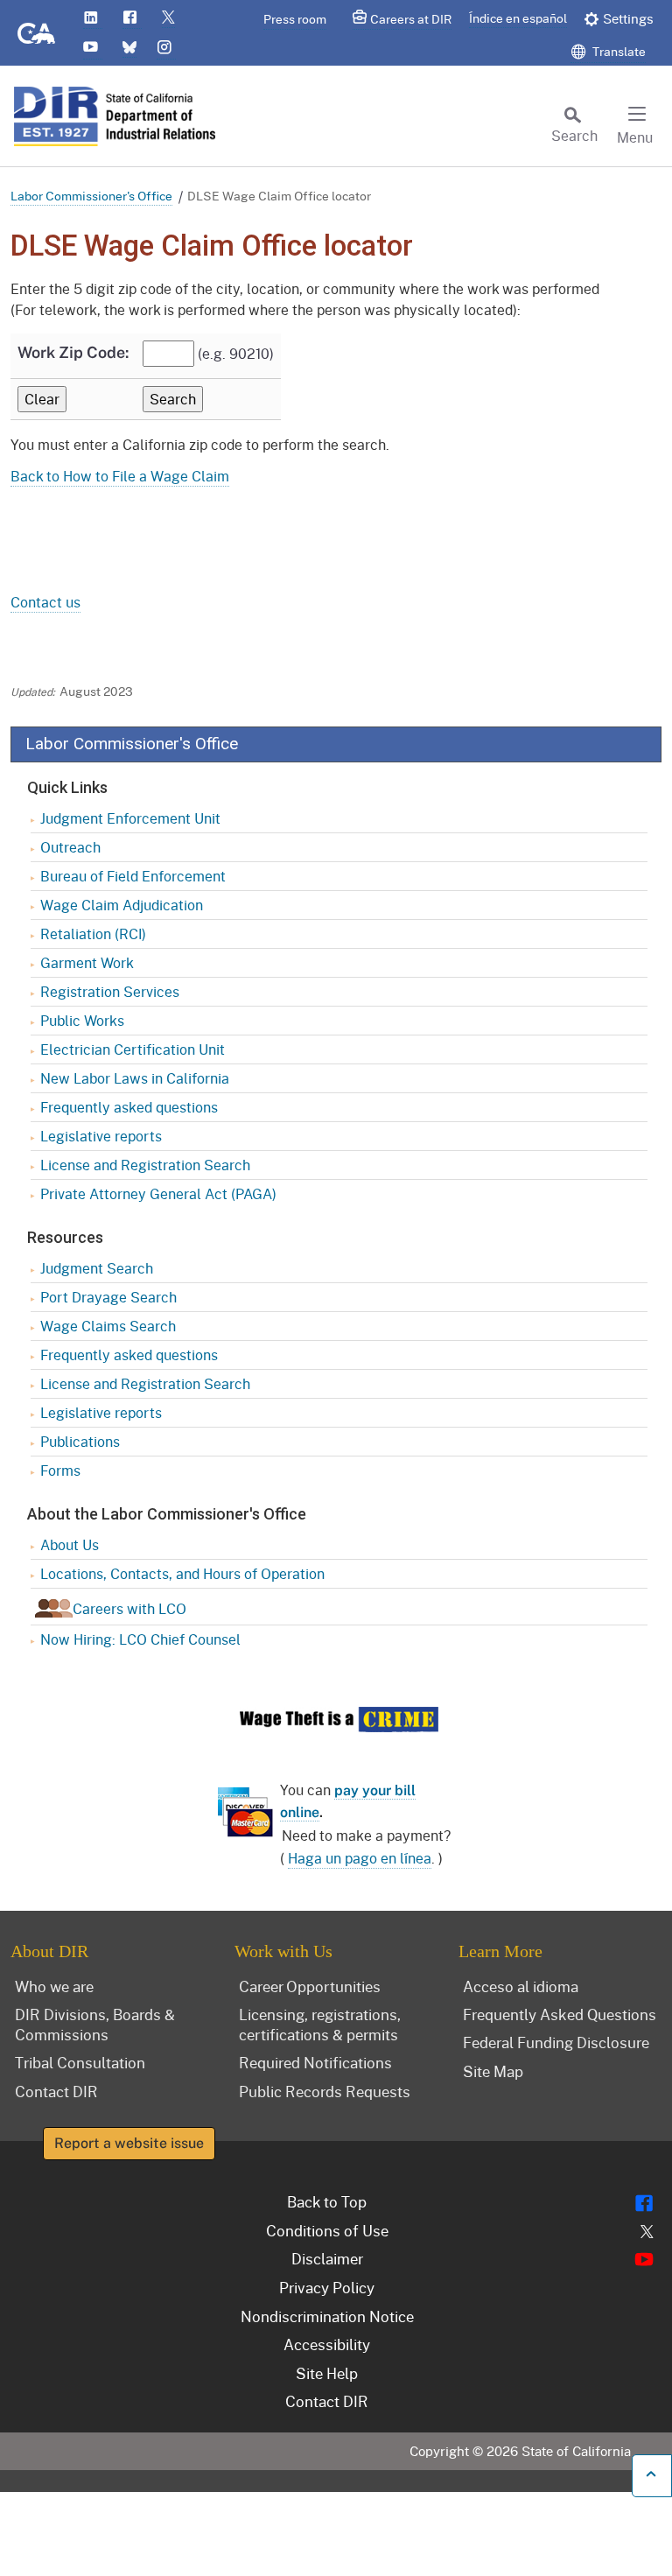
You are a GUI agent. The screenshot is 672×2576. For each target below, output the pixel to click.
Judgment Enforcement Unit (130, 818)
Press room (295, 19)
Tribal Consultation (80, 2062)
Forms (60, 1470)
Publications (80, 1441)
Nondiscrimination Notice (327, 2316)
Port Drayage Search (108, 1297)
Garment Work (87, 962)
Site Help (327, 2373)
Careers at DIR (411, 19)
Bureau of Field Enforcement (133, 876)
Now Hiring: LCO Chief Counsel (140, 1639)
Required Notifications (315, 2062)
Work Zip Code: (73, 352)
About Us (70, 1544)
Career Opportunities (310, 1986)
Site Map (493, 2071)
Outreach (70, 847)
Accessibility (327, 2344)
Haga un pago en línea (360, 1858)
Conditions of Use (327, 2230)
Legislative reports (101, 1136)
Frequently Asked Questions (560, 2014)
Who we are (54, 1986)
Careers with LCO (129, 1608)
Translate (618, 51)
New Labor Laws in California (135, 1078)
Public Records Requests (325, 2091)
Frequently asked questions (129, 1107)
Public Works (82, 1020)
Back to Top (327, 2201)
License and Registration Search (145, 1165)
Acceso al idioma (521, 1986)
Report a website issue (129, 2143)
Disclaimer (327, 2258)
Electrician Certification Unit (133, 1049)
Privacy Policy (327, 2287)
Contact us (45, 602)
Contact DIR (56, 2091)
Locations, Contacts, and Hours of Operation (182, 1573)
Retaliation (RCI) (93, 934)
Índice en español (518, 18)
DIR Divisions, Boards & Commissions (95, 2024)
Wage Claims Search (108, 1326)
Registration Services (110, 991)
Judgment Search (97, 1268)
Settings (628, 18)
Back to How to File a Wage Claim (120, 476)
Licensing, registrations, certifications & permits (320, 2024)
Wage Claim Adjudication (122, 905)
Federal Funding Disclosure (556, 2042)
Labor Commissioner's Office (91, 196)
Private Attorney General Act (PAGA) (158, 1193)
